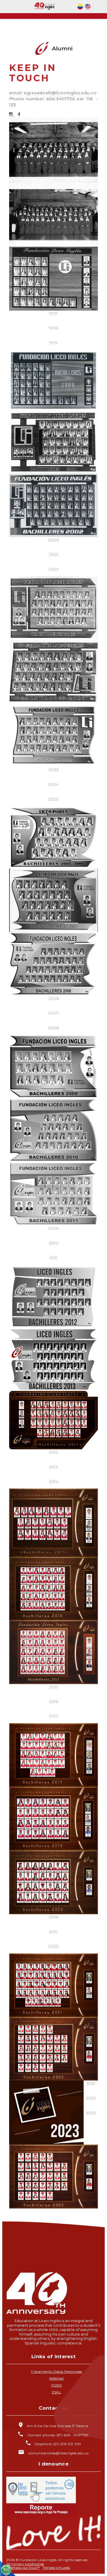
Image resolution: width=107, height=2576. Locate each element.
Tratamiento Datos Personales (56, 2371)
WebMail (56, 2378)
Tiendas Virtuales (56, 2568)
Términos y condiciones (25, 2564)
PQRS (57, 2385)
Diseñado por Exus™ (23, 2568)
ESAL (56, 2392)
